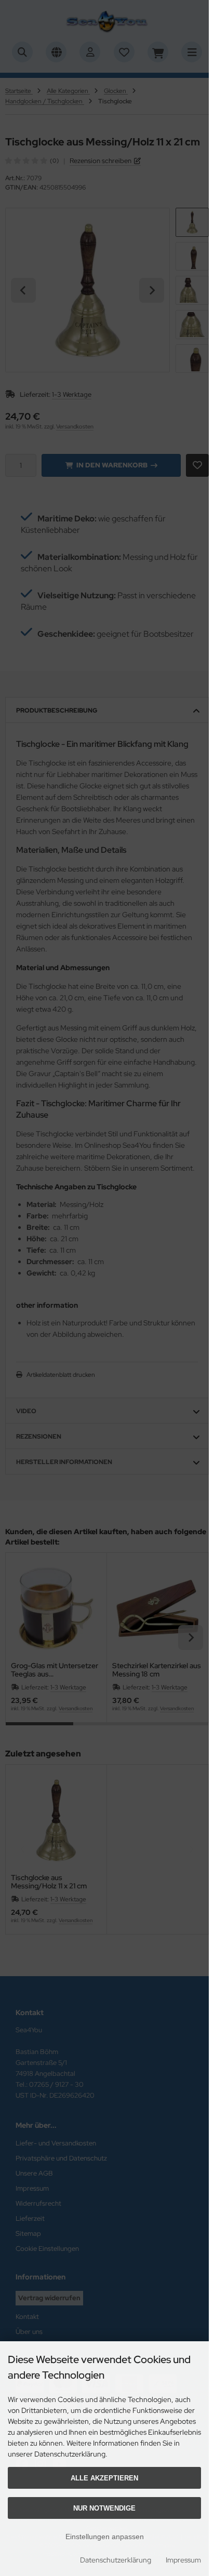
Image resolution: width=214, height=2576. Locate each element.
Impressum (183, 2560)
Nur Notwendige (104, 2508)
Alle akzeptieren (104, 2478)
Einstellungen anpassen (105, 2537)
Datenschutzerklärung (116, 2560)
